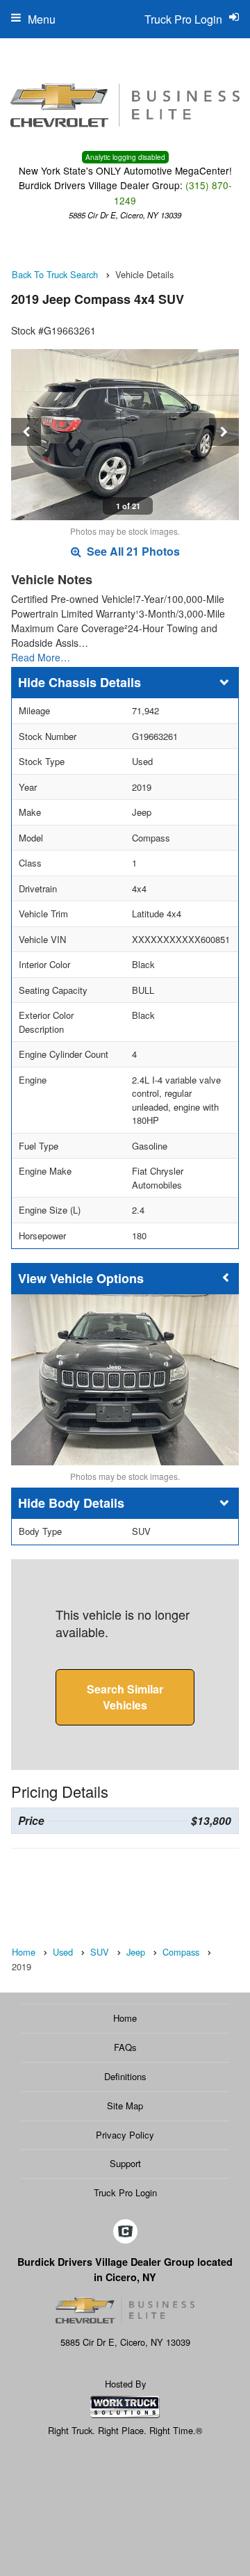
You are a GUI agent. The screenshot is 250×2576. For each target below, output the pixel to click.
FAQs (125, 2047)
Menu (42, 19)
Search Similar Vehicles (125, 1697)
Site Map (125, 2106)
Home (125, 2018)
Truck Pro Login (125, 2192)
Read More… (41, 657)
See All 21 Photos (132, 551)
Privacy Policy (125, 2135)
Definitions (125, 2076)
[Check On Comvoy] (125, 2232)
